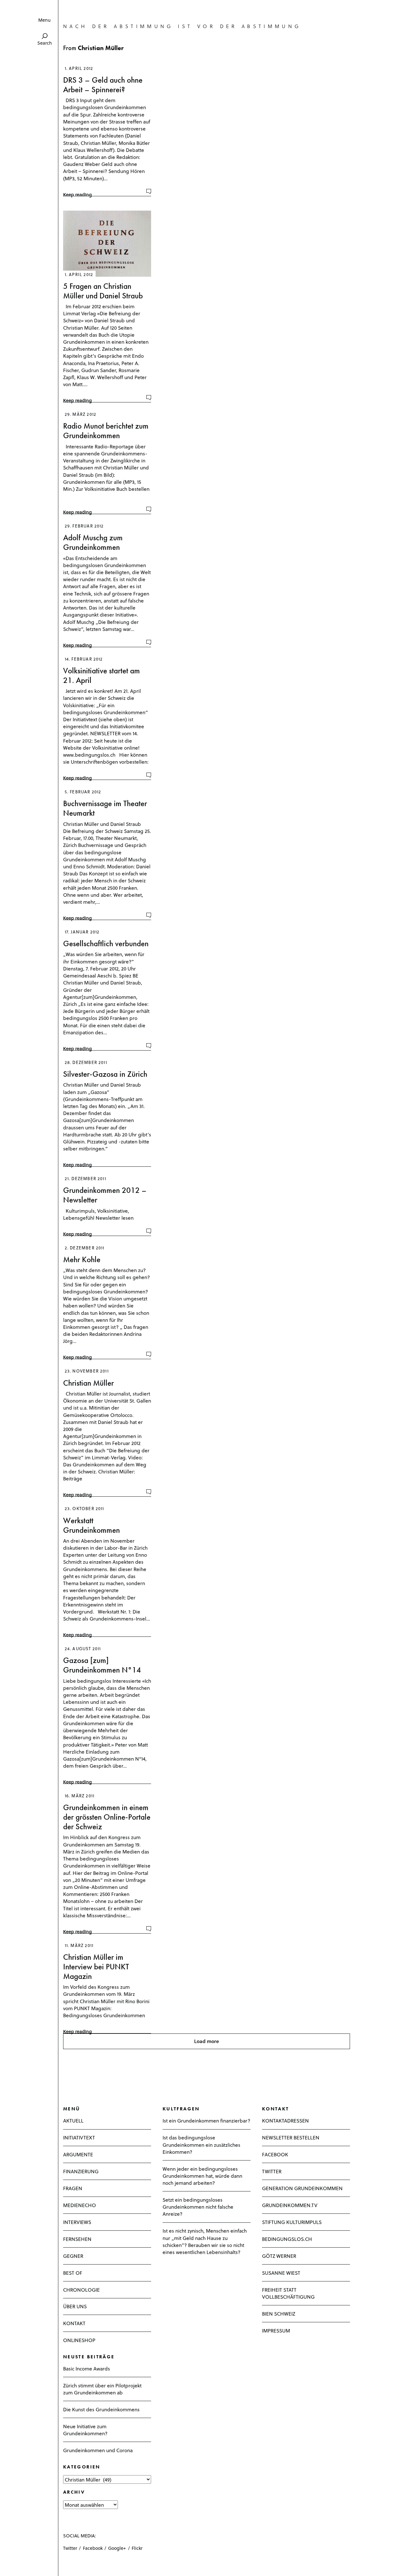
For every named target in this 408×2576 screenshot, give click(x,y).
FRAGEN (73, 2188)
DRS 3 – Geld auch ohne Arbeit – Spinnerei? (103, 85)
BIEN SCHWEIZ (279, 2314)
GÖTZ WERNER (279, 2256)
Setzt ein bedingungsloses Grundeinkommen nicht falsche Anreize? (198, 2207)
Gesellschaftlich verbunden (106, 944)
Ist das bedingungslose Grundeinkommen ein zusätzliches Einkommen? (201, 2144)
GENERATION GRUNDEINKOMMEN (302, 2188)
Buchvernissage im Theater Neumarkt (105, 808)
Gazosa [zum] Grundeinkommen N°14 (102, 1665)
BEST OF (73, 2273)
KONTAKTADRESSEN (285, 2120)
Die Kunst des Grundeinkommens (101, 2409)
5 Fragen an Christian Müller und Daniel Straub (103, 291)
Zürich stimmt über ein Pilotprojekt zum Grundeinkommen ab (102, 2389)
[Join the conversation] (149, 191)
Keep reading (77, 195)
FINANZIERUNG (81, 2171)
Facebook (93, 2548)
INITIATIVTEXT (79, 2137)
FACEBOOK (275, 2154)
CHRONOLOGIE (81, 2290)
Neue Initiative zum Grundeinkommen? (85, 2430)
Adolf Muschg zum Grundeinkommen (93, 542)
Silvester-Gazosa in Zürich (105, 1074)
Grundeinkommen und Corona (98, 2450)
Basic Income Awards (87, 2368)
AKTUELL (73, 2120)
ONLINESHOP (79, 2340)
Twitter (70, 2548)
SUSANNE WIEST (281, 2273)
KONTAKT (74, 2323)
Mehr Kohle (82, 1259)
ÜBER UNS (75, 2306)
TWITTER (272, 2171)
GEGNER (73, 2256)
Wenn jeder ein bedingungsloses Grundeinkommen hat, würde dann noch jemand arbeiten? (202, 2176)
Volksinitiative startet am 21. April (102, 675)
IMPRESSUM (276, 2330)
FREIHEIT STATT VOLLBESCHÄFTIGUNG (288, 2293)
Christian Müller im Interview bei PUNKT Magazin (96, 1967)
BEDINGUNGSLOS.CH (287, 2239)
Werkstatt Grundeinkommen (91, 1525)
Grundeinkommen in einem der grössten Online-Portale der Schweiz (107, 1817)
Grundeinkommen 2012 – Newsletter (105, 1195)
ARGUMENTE (78, 2154)
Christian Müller (88, 1383)
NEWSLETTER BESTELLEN (291, 2137)
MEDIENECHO (80, 2205)
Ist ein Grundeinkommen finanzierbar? (206, 2120)
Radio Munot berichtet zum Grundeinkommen (106, 431)
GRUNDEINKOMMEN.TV (290, 2205)
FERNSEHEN (77, 2239)
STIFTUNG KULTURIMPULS (292, 2222)
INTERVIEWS (77, 2222)
